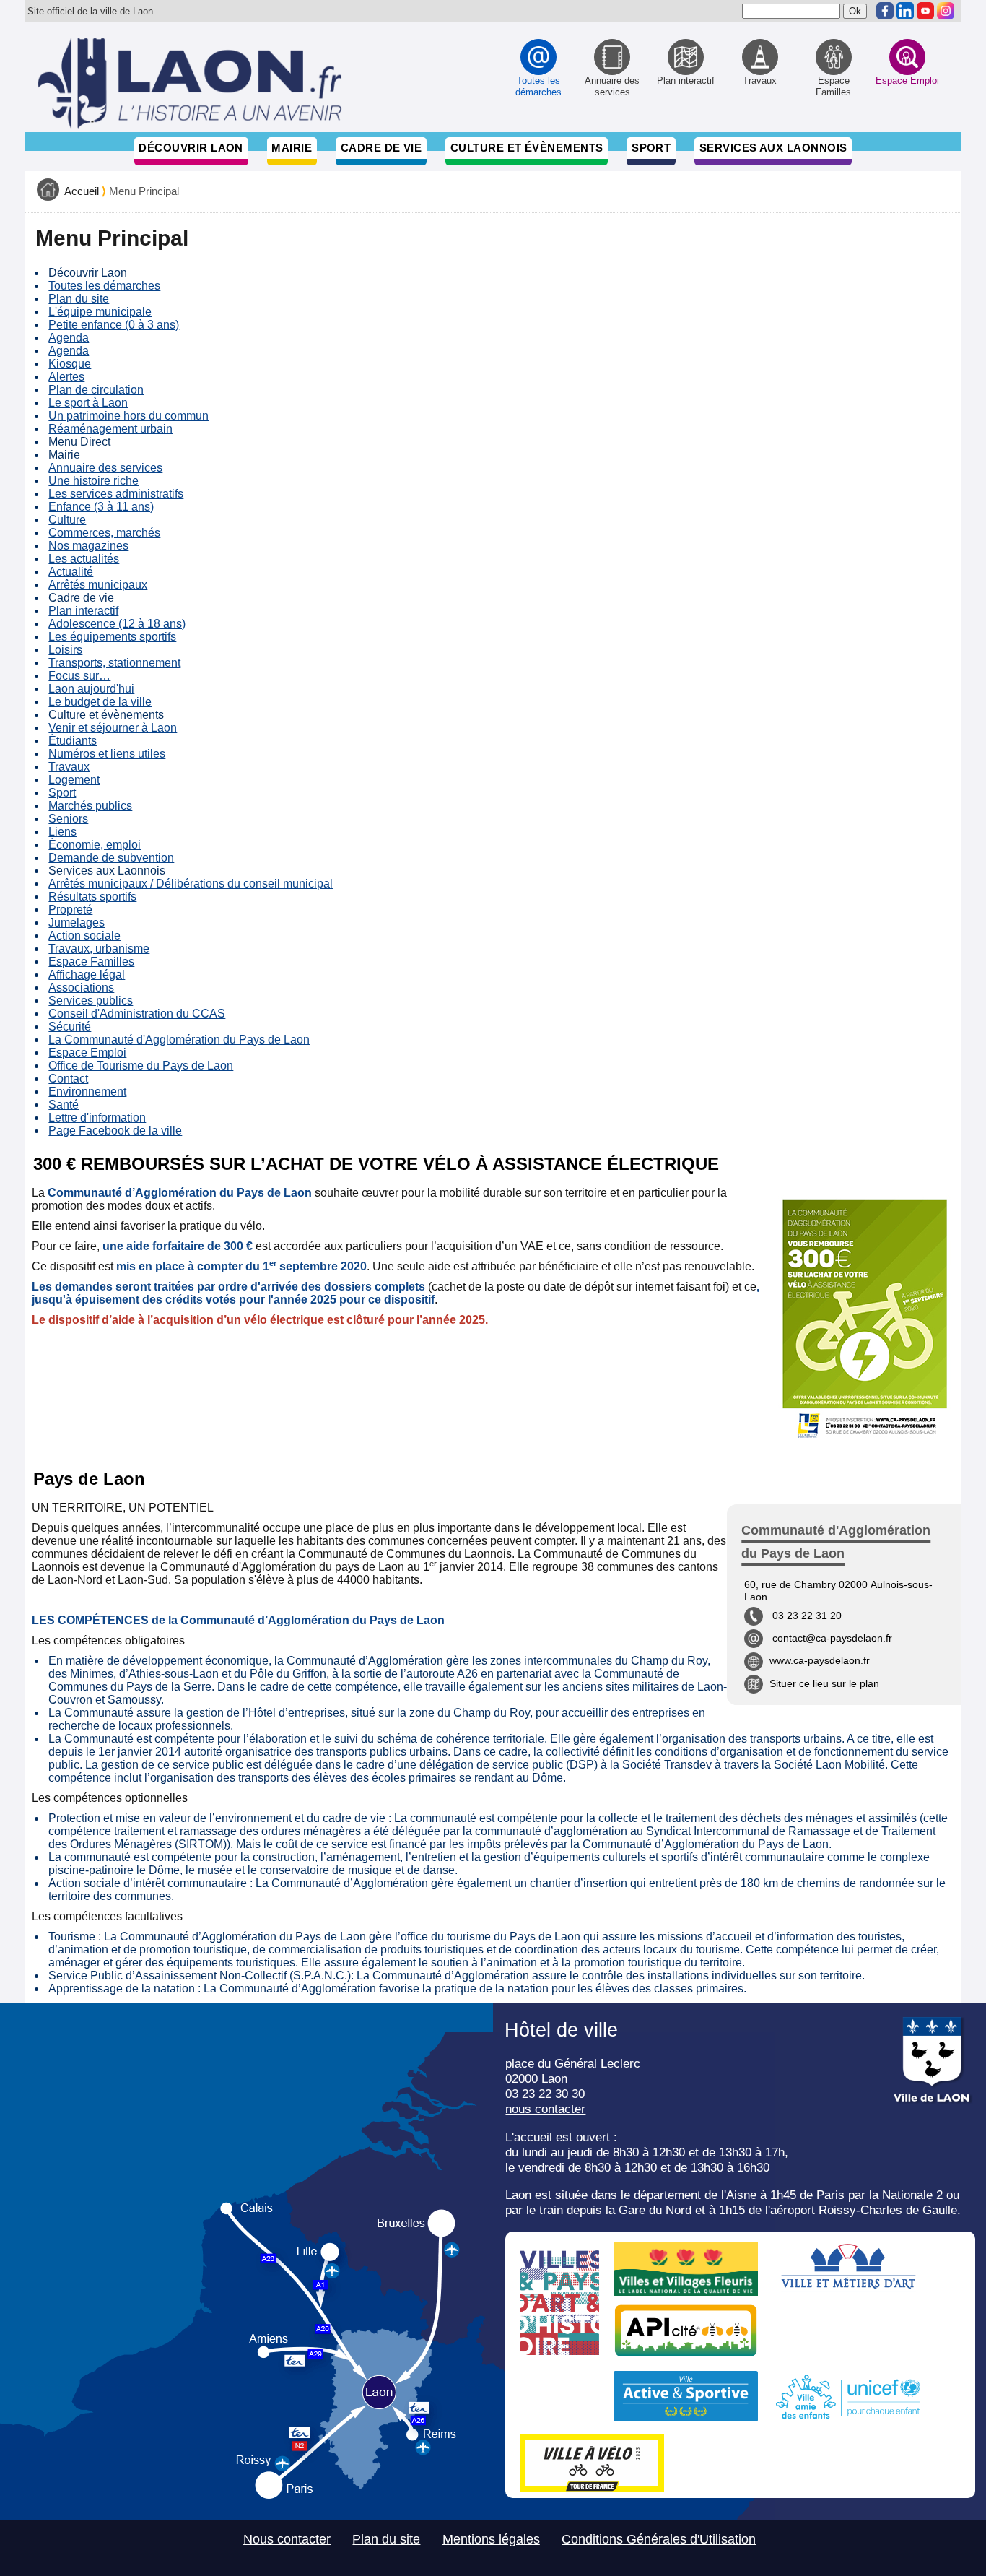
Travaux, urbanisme (99, 949)
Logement (74, 780)
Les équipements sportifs (112, 637)
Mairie (292, 148)
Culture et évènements (527, 148)
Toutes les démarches (104, 286)
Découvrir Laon (191, 148)
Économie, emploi (95, 845)
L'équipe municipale (100, 312)
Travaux (69, 767)
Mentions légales (491, 2539)
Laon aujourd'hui (91, 689)
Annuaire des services (105, 468)
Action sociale (84, 936)
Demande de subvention (111, 858)
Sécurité (70, 1027)
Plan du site (79, 299)
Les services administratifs (116, 494)
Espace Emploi (87, 1053)
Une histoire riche (93, 481)
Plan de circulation (96, 390)
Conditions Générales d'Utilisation (659, 2539)
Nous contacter (287, 2539)
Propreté (70, 910)
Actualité (71, 572)
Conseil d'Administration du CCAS (137, 1014)
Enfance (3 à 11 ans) (101, 507)
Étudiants (73, 741)
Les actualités (84, 559)
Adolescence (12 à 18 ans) (117, 624)
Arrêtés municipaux (98, 585)
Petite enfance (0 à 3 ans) (114, 325)
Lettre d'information (97, 1118)
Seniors (68, 819)
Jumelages (77, 923)
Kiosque (70, 364)
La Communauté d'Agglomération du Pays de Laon (179, 1040)
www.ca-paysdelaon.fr (820, 1660)
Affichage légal (87, 975)
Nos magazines (88, 546)
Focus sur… (79, 676)
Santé (64, 1105)
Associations (81, 988)
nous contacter (545, 2109)
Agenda (69, 338)
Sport (651, 148)
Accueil (82, 191)
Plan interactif (83, 611)
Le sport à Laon (88, 403)
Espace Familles (91, 962)
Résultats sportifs (92, 897)
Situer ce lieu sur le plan (824, 1683)
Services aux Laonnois (773, 148)
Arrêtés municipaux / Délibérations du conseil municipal (191, 884)
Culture (67, 520)
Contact (68, 1079)
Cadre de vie (381, 148)
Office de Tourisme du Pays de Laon (141, 1066)
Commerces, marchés (104, 533)
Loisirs (65, 650)
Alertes (66, 377)
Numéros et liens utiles (107, 754)
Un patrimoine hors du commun (128, 416)
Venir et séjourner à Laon (113, 728)
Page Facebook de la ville (115, 1131)
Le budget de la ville (100, 702)
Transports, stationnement (114, 663)
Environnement (87, 1092)
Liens (62, 832)
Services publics (91, 1001)
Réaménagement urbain (110, 429)
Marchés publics (90, 806)
